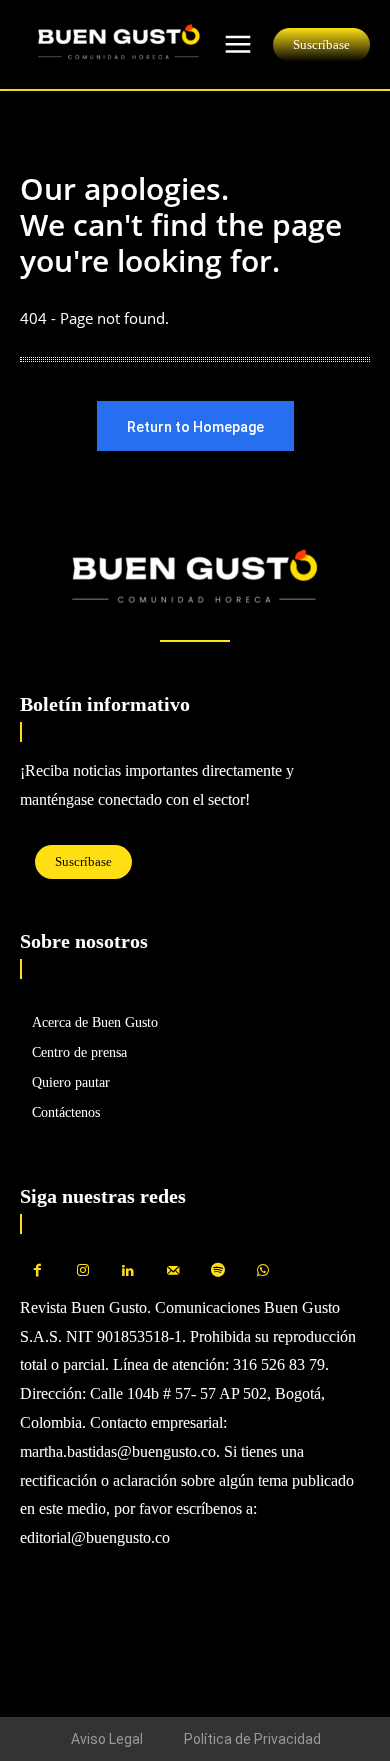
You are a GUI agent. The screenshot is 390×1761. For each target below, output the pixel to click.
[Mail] (172, 1271)
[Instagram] (82, 1271)
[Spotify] (217, 1271)
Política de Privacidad (252, 1739)
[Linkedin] (127, 1271)
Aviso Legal (107, 1739)
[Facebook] (37, 1271)
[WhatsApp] (262, 1271)
